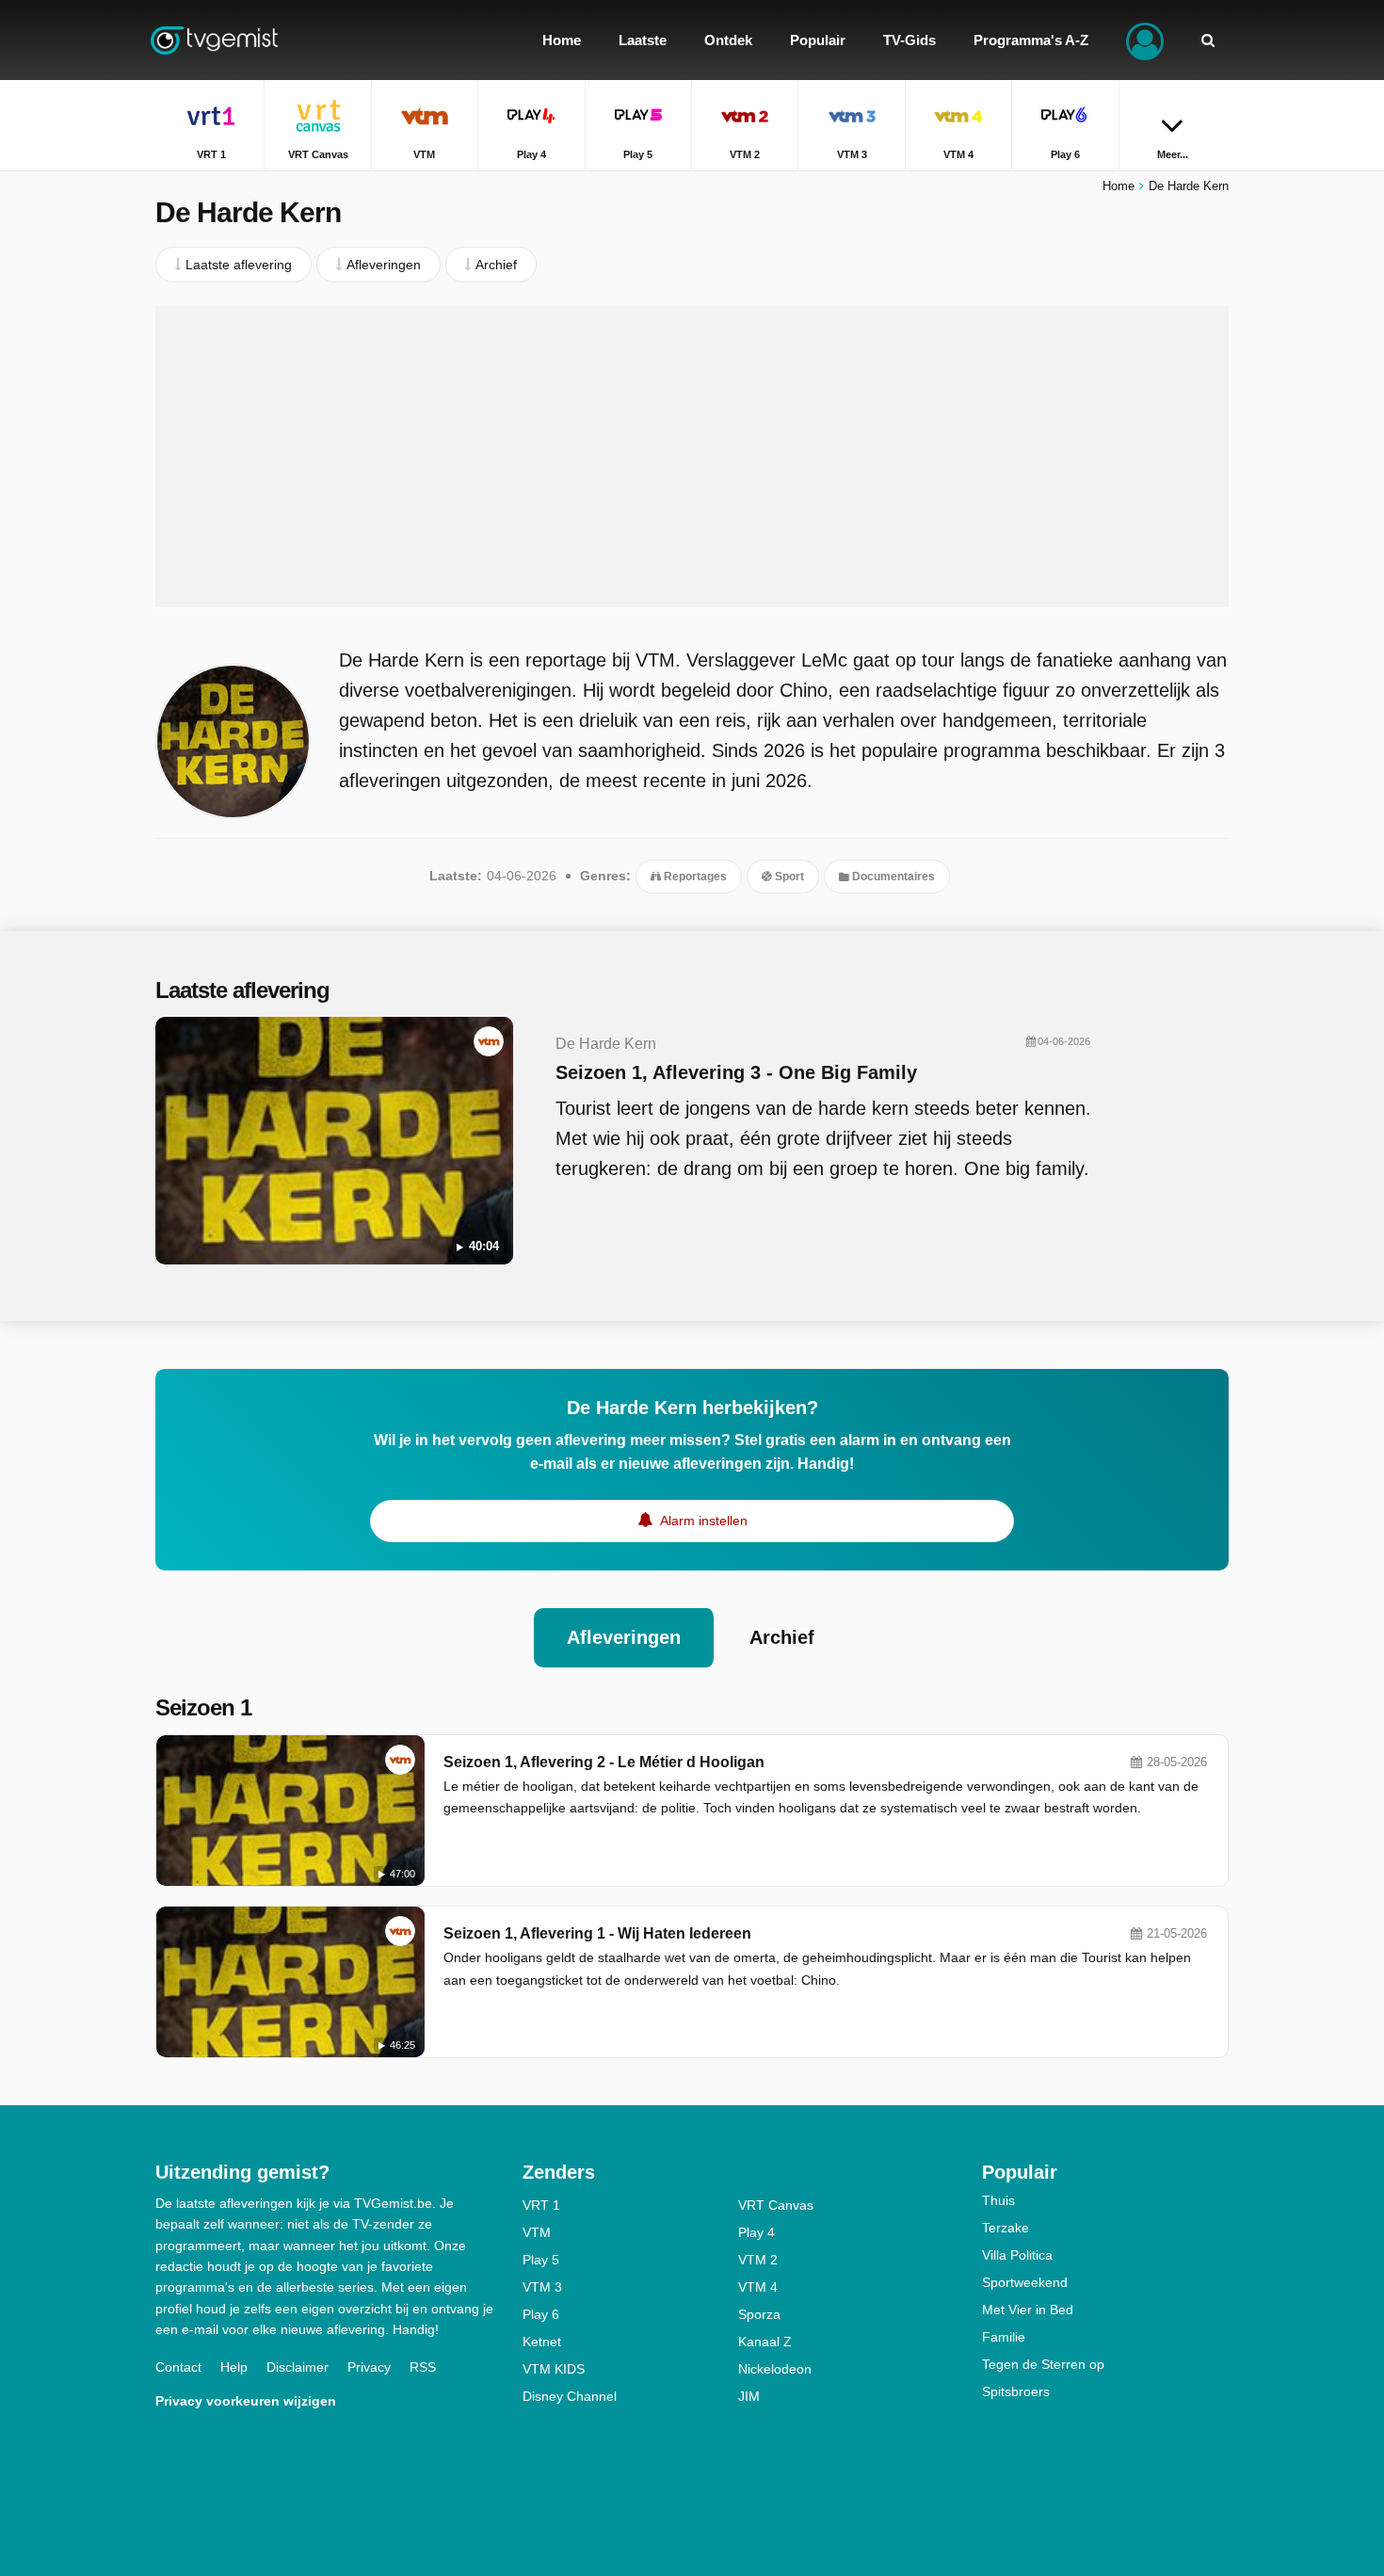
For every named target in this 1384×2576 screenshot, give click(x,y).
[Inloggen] (1145, 40)
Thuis (998, 2200)
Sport (788, 877)
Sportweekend (1025, 2282)
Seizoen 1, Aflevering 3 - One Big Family (736, 1072)
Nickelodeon (775, 2369)
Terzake (1006, 2228)
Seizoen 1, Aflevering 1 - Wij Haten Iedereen (597, 1933)
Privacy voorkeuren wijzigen (246, 2401)
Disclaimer (298, 2367)
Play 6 (541, 2314)
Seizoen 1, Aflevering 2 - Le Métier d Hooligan (604, 1762)
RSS (423, 2367)
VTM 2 (758, 2260)
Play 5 (541, 2260)
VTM (537, 2232)
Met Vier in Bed (1028, 2310)
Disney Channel (570, 2396)
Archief (782, 1637)
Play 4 (756, 2232)
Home (1118, 186)
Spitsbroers (1016, 2391)
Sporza (759, 2314)
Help (234, 2367)
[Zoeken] (1208, 40)
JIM (749, 2396)
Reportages (694, 877)
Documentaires (892, 877)
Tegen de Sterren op (1043, 2364)
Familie (1004, 2337)
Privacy (369, 2367)
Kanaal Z (765, 2342)
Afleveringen (624, 1637)
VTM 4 (758, 2287)
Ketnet (542, 2342)
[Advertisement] (692, 457)
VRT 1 (541, 2205)
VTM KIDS (554, 2369)
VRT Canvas (776, 2205)
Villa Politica (1017, 2255)
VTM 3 (542, 2287)
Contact (178, 2367)
